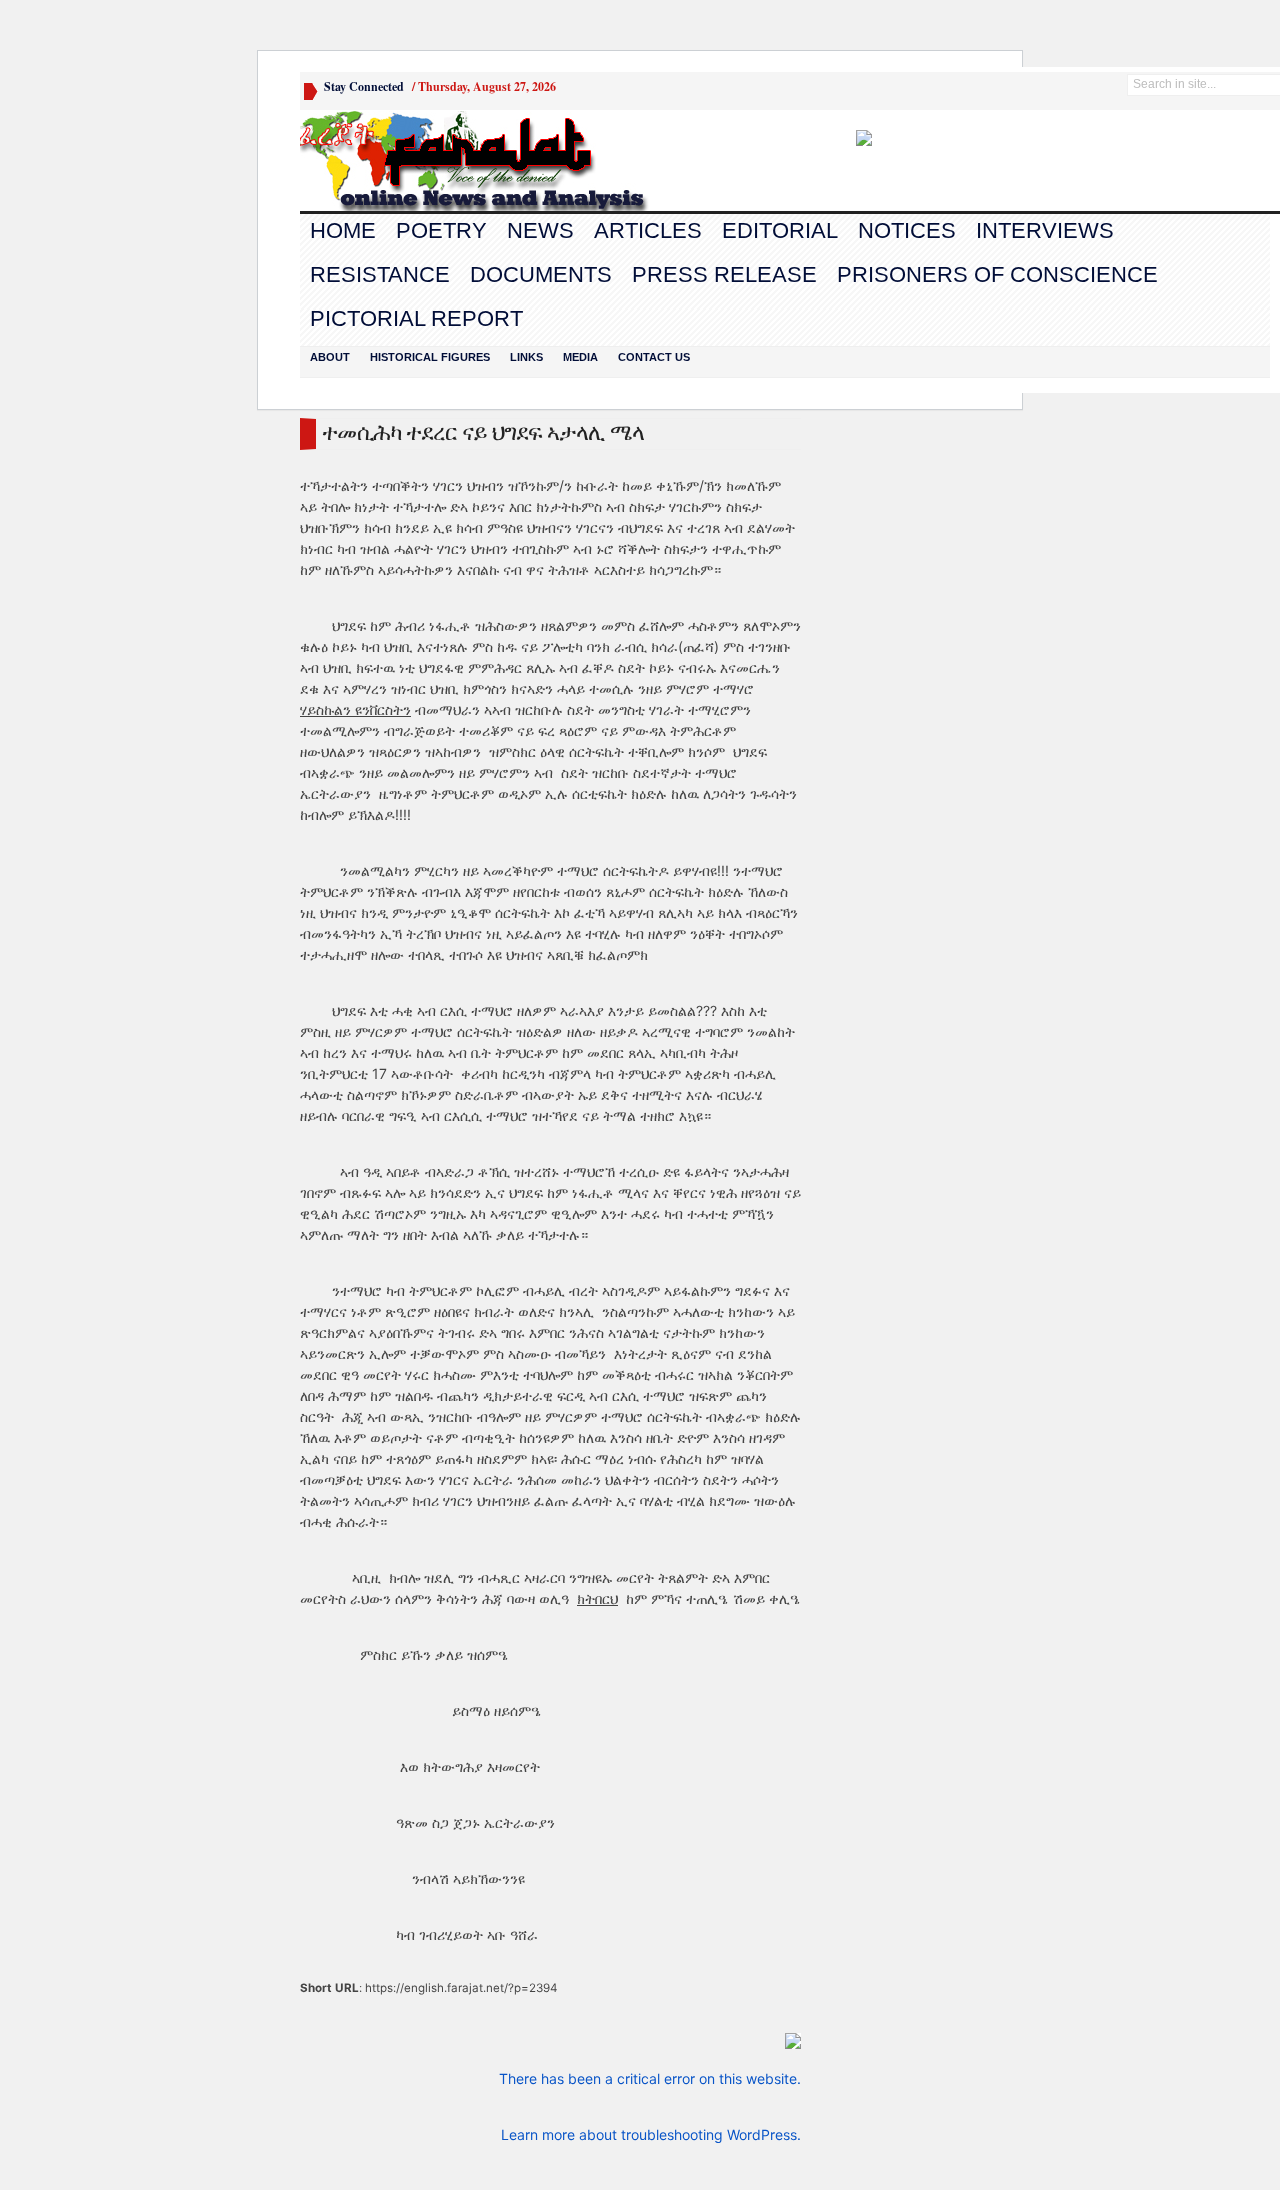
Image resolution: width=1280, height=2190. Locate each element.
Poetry (441, 230)
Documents (541, 274)
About (330, 357)
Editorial (780, 230)
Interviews (1045, 230)
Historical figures (430, 357)
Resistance (380, 274)
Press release (724, 274)
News (540, 230)
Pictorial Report (416, 318)
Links (526, 357)
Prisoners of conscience (997, 274)
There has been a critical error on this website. (650, 2078)
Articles (648, 230)
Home (343, 230)
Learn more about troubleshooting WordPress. (651, 2134)
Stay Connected (364, 86)
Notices (907, 230)
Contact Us (654, 357)
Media (580, 357)
